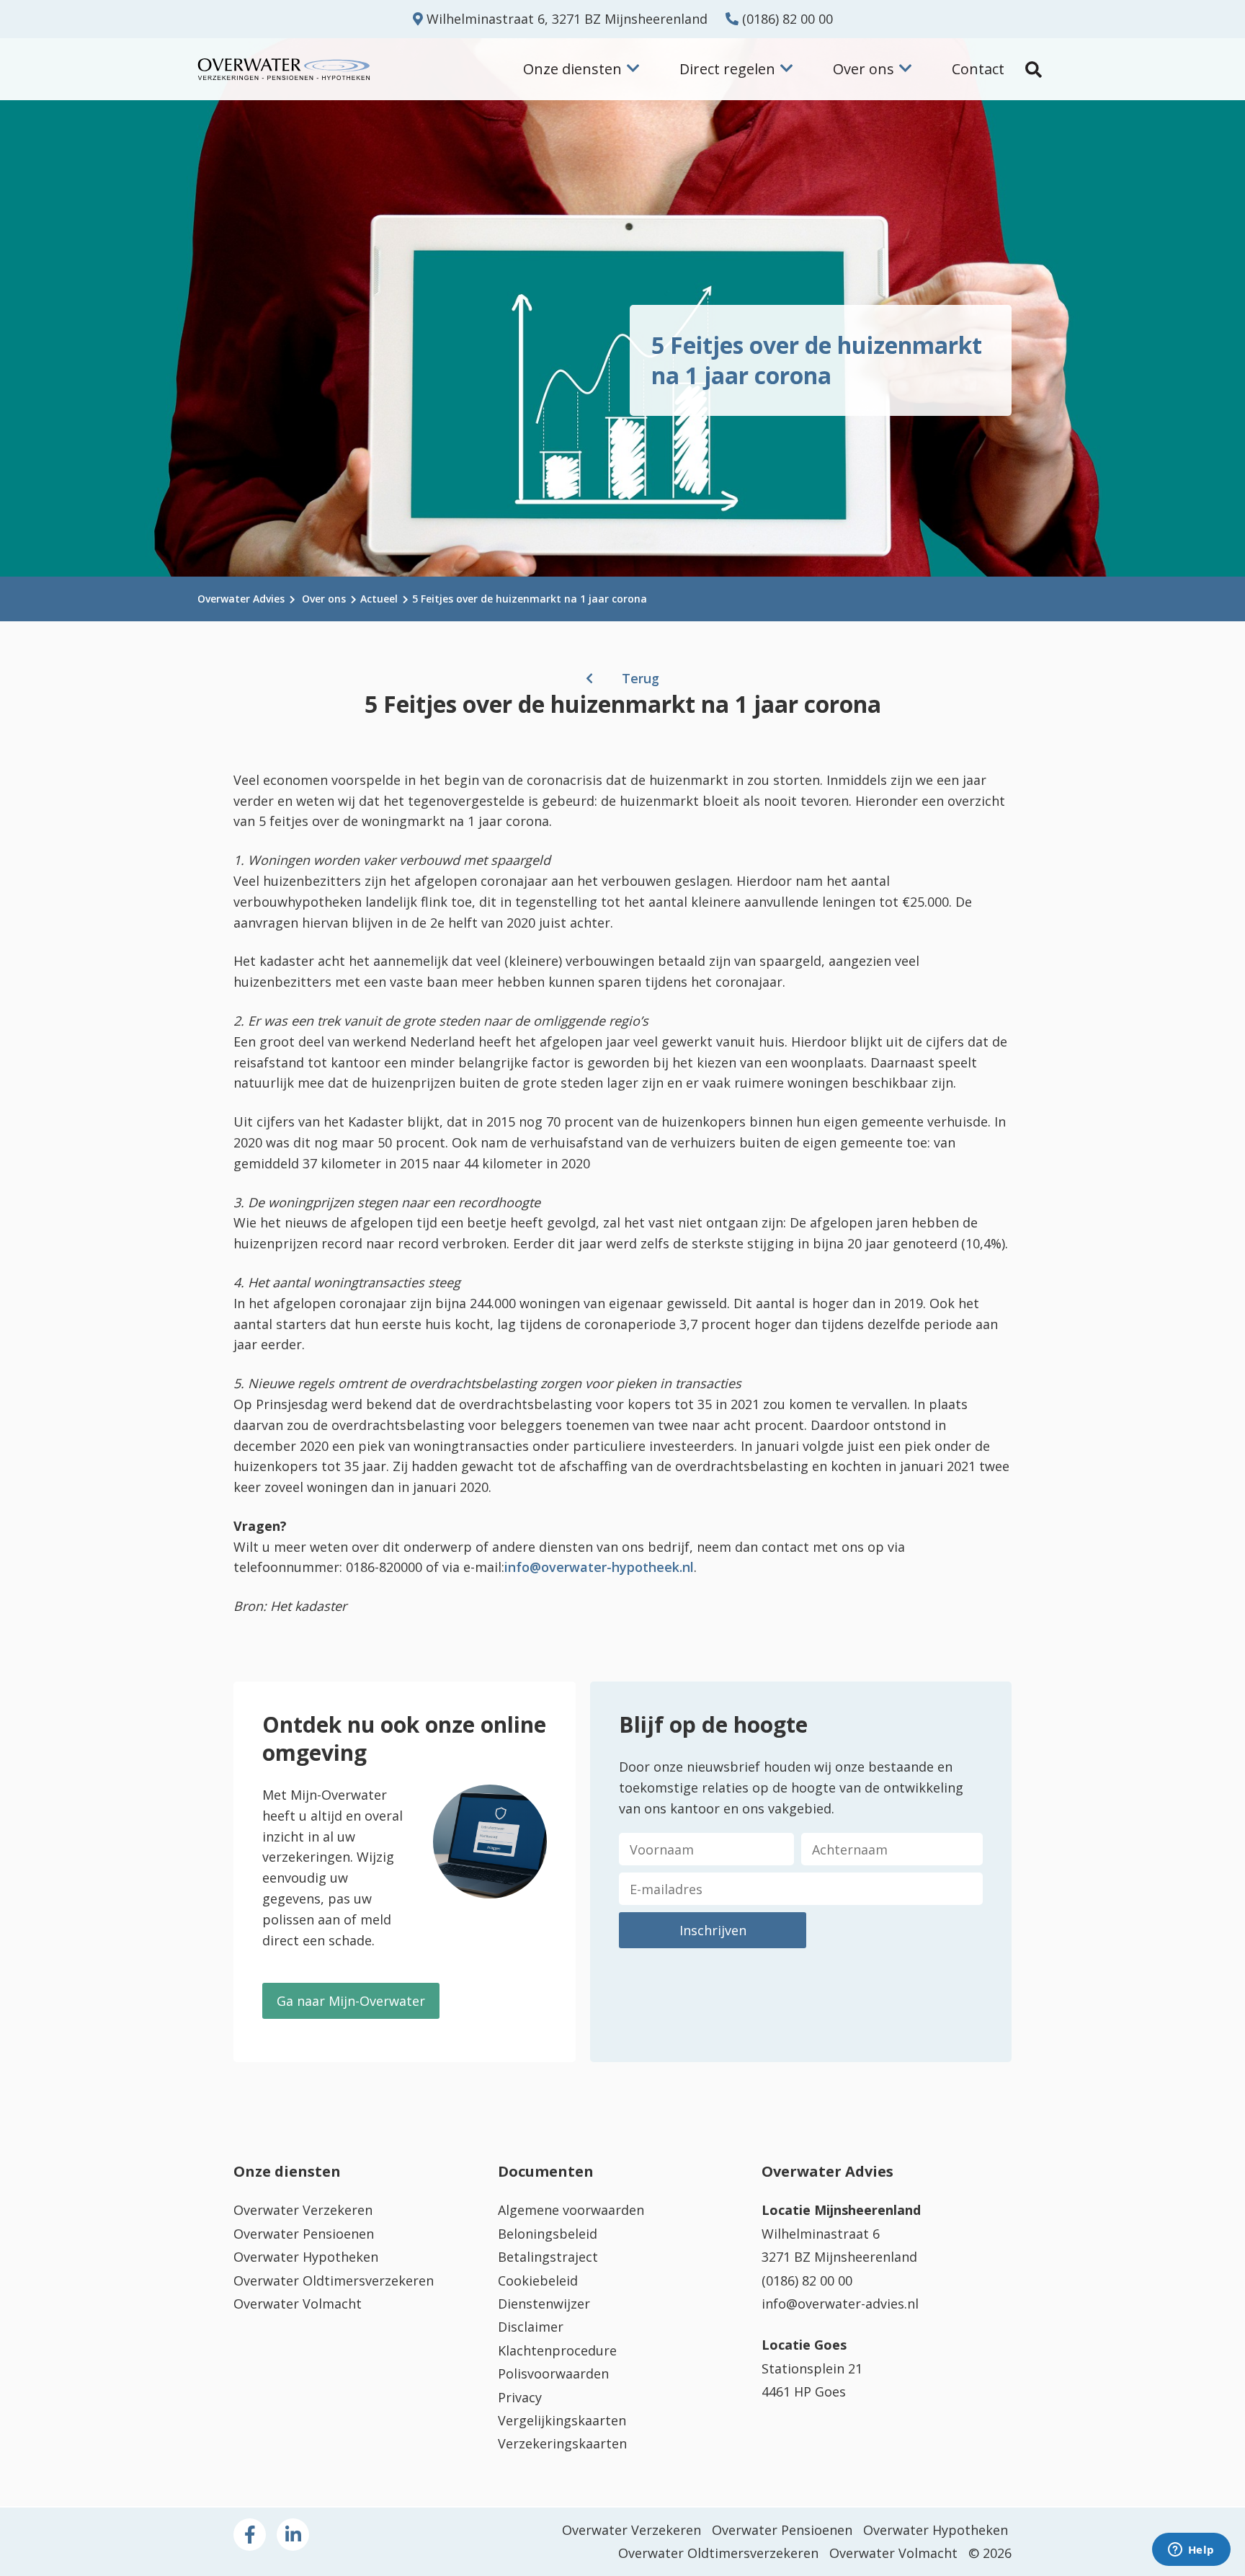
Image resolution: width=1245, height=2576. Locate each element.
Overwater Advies (241, 599)
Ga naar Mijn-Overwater (351, 2001)
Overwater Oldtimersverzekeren (334, 2280)
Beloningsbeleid (548, 2234)
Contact (978, 69)
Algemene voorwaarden (571, 2210)
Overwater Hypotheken (306, 2257)
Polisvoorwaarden (553, 2373)
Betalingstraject (548, 2257)
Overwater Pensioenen (304, 2234)
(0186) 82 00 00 (786, 19)
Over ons (324, 599)
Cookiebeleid (538, 2280)
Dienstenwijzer (544, 2304)
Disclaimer (531, 2327)
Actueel (379, 599)
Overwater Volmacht (298, 2304)
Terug (641, 678)
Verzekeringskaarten (562, 2443)
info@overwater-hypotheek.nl (599, 1567)
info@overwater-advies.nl (840, 2304)
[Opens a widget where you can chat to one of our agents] (1191, 2551)
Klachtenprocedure (557, 2350)
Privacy (520, 2397)
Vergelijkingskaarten (562, 2420)
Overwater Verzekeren (303, 2210)
